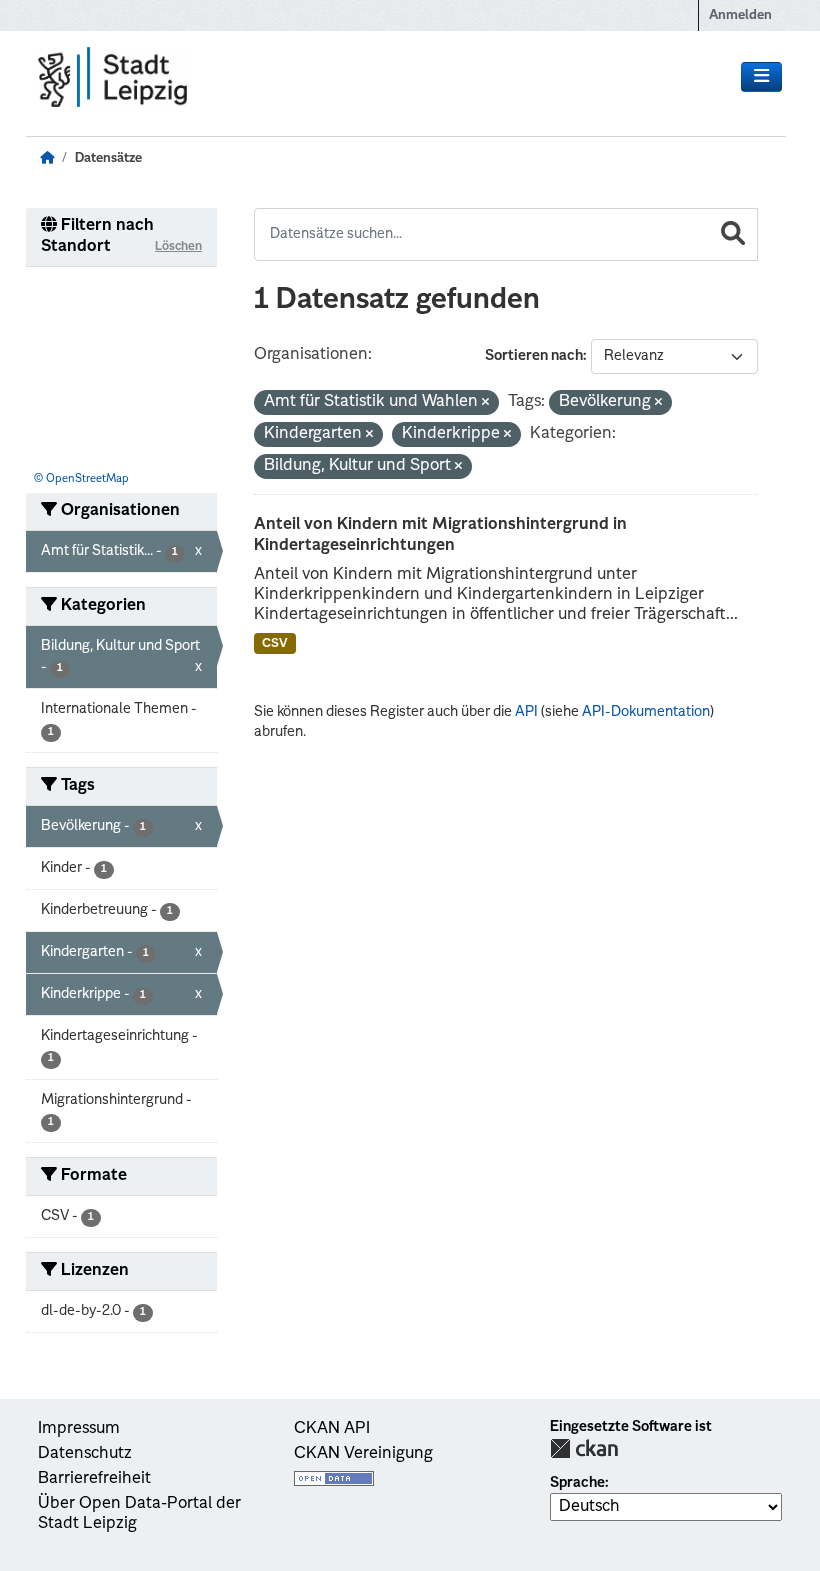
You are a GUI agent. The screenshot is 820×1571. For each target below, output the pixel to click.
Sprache (577, 1483)
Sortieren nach (534, 356)
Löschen (178, 247)
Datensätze (108, 158)
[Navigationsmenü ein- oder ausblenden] (761, 77)
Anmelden (740, 15)
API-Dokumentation (646, 712)
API (526, 712)
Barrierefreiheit (94, 1479)
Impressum (79, 1429)
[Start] (47, 158)
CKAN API (332, 1429)
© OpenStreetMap (81, 479)
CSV (275, 644)
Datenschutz (85, 1454)
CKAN (584, 1448)
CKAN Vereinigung (363, 1454)
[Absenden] (733, 234)
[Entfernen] (485, 403)
